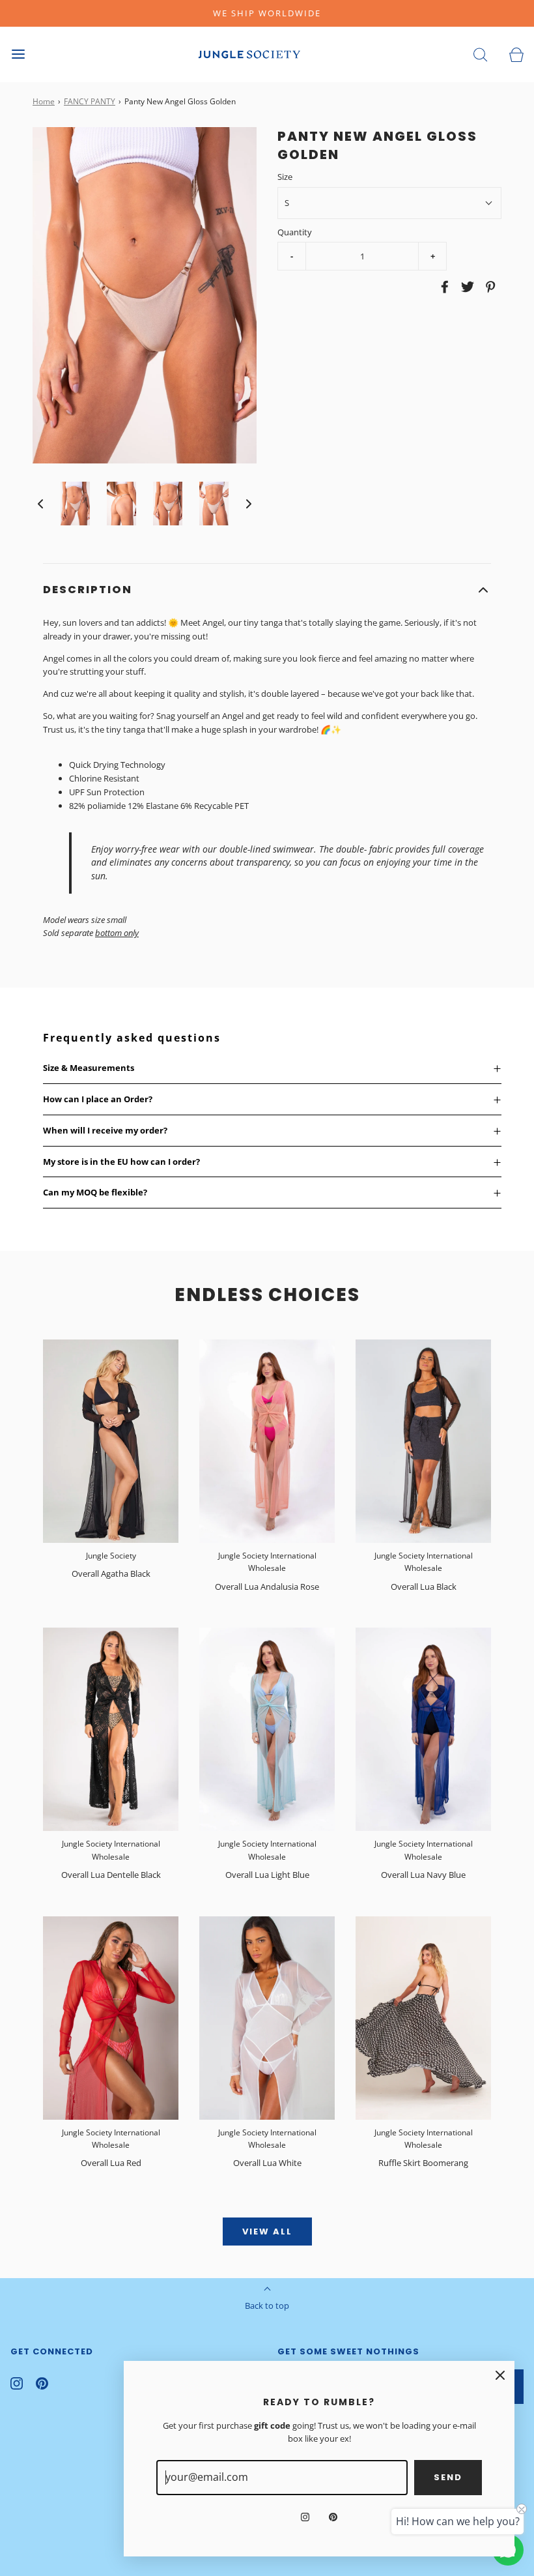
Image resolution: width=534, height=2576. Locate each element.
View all (267, 2232)
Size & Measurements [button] (89, 1068)
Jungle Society (111, 1556)
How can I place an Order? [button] (98, 1099)
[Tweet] (466, 287)
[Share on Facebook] (443, 287)
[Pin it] (488, 287)
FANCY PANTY (90, 101)
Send (448, 2477)
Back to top (267, 2305)
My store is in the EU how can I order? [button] (121, 1162)
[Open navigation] (18, 54)
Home (44, 101)
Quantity (295, 232)
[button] (40, 504)
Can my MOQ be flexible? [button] (95, 1192)
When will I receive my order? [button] (105, 1130)
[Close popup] (500, 2375)
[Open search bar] (480, 54)
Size (285, 177)
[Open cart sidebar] (516, 54)
